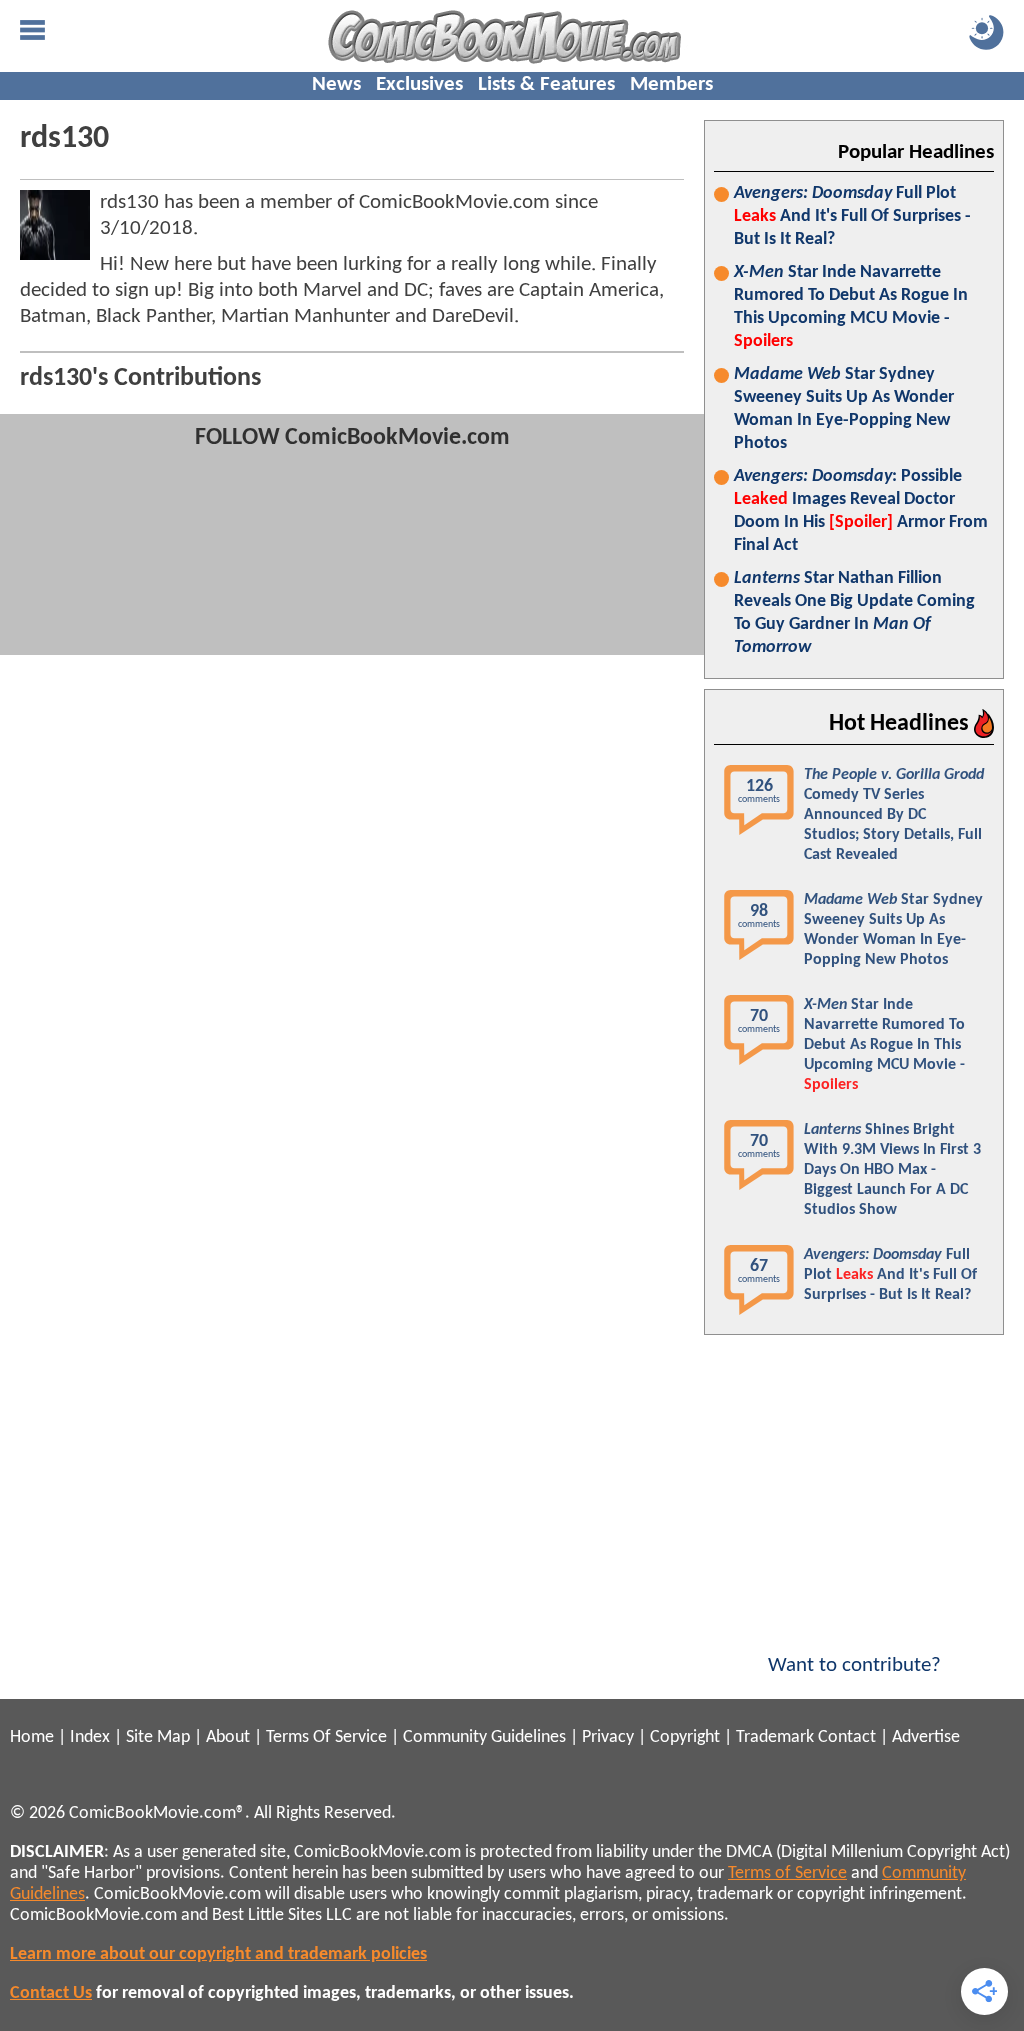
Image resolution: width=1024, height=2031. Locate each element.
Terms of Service (787, 1873)
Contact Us (51, 1993)
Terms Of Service (326, 1737)
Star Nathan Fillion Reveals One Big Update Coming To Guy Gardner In (854, 613)
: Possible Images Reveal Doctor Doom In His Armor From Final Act (861, 511)
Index (90, 1737)
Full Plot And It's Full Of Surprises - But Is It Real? (852, 216)
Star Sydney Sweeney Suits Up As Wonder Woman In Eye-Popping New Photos (844, 409)
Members (671, 84)
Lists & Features (546, 84)
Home (32, 1737)
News (336, 84)
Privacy (608, 1737)
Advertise (926, 1737)
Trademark (775, 1737)
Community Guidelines (484, 1737)
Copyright (685, 1737)
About (228, 1737)
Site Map (158, 1737)
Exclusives (419, 84)
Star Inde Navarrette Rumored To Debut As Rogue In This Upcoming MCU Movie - (851, 307)
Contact (847, 1737)
